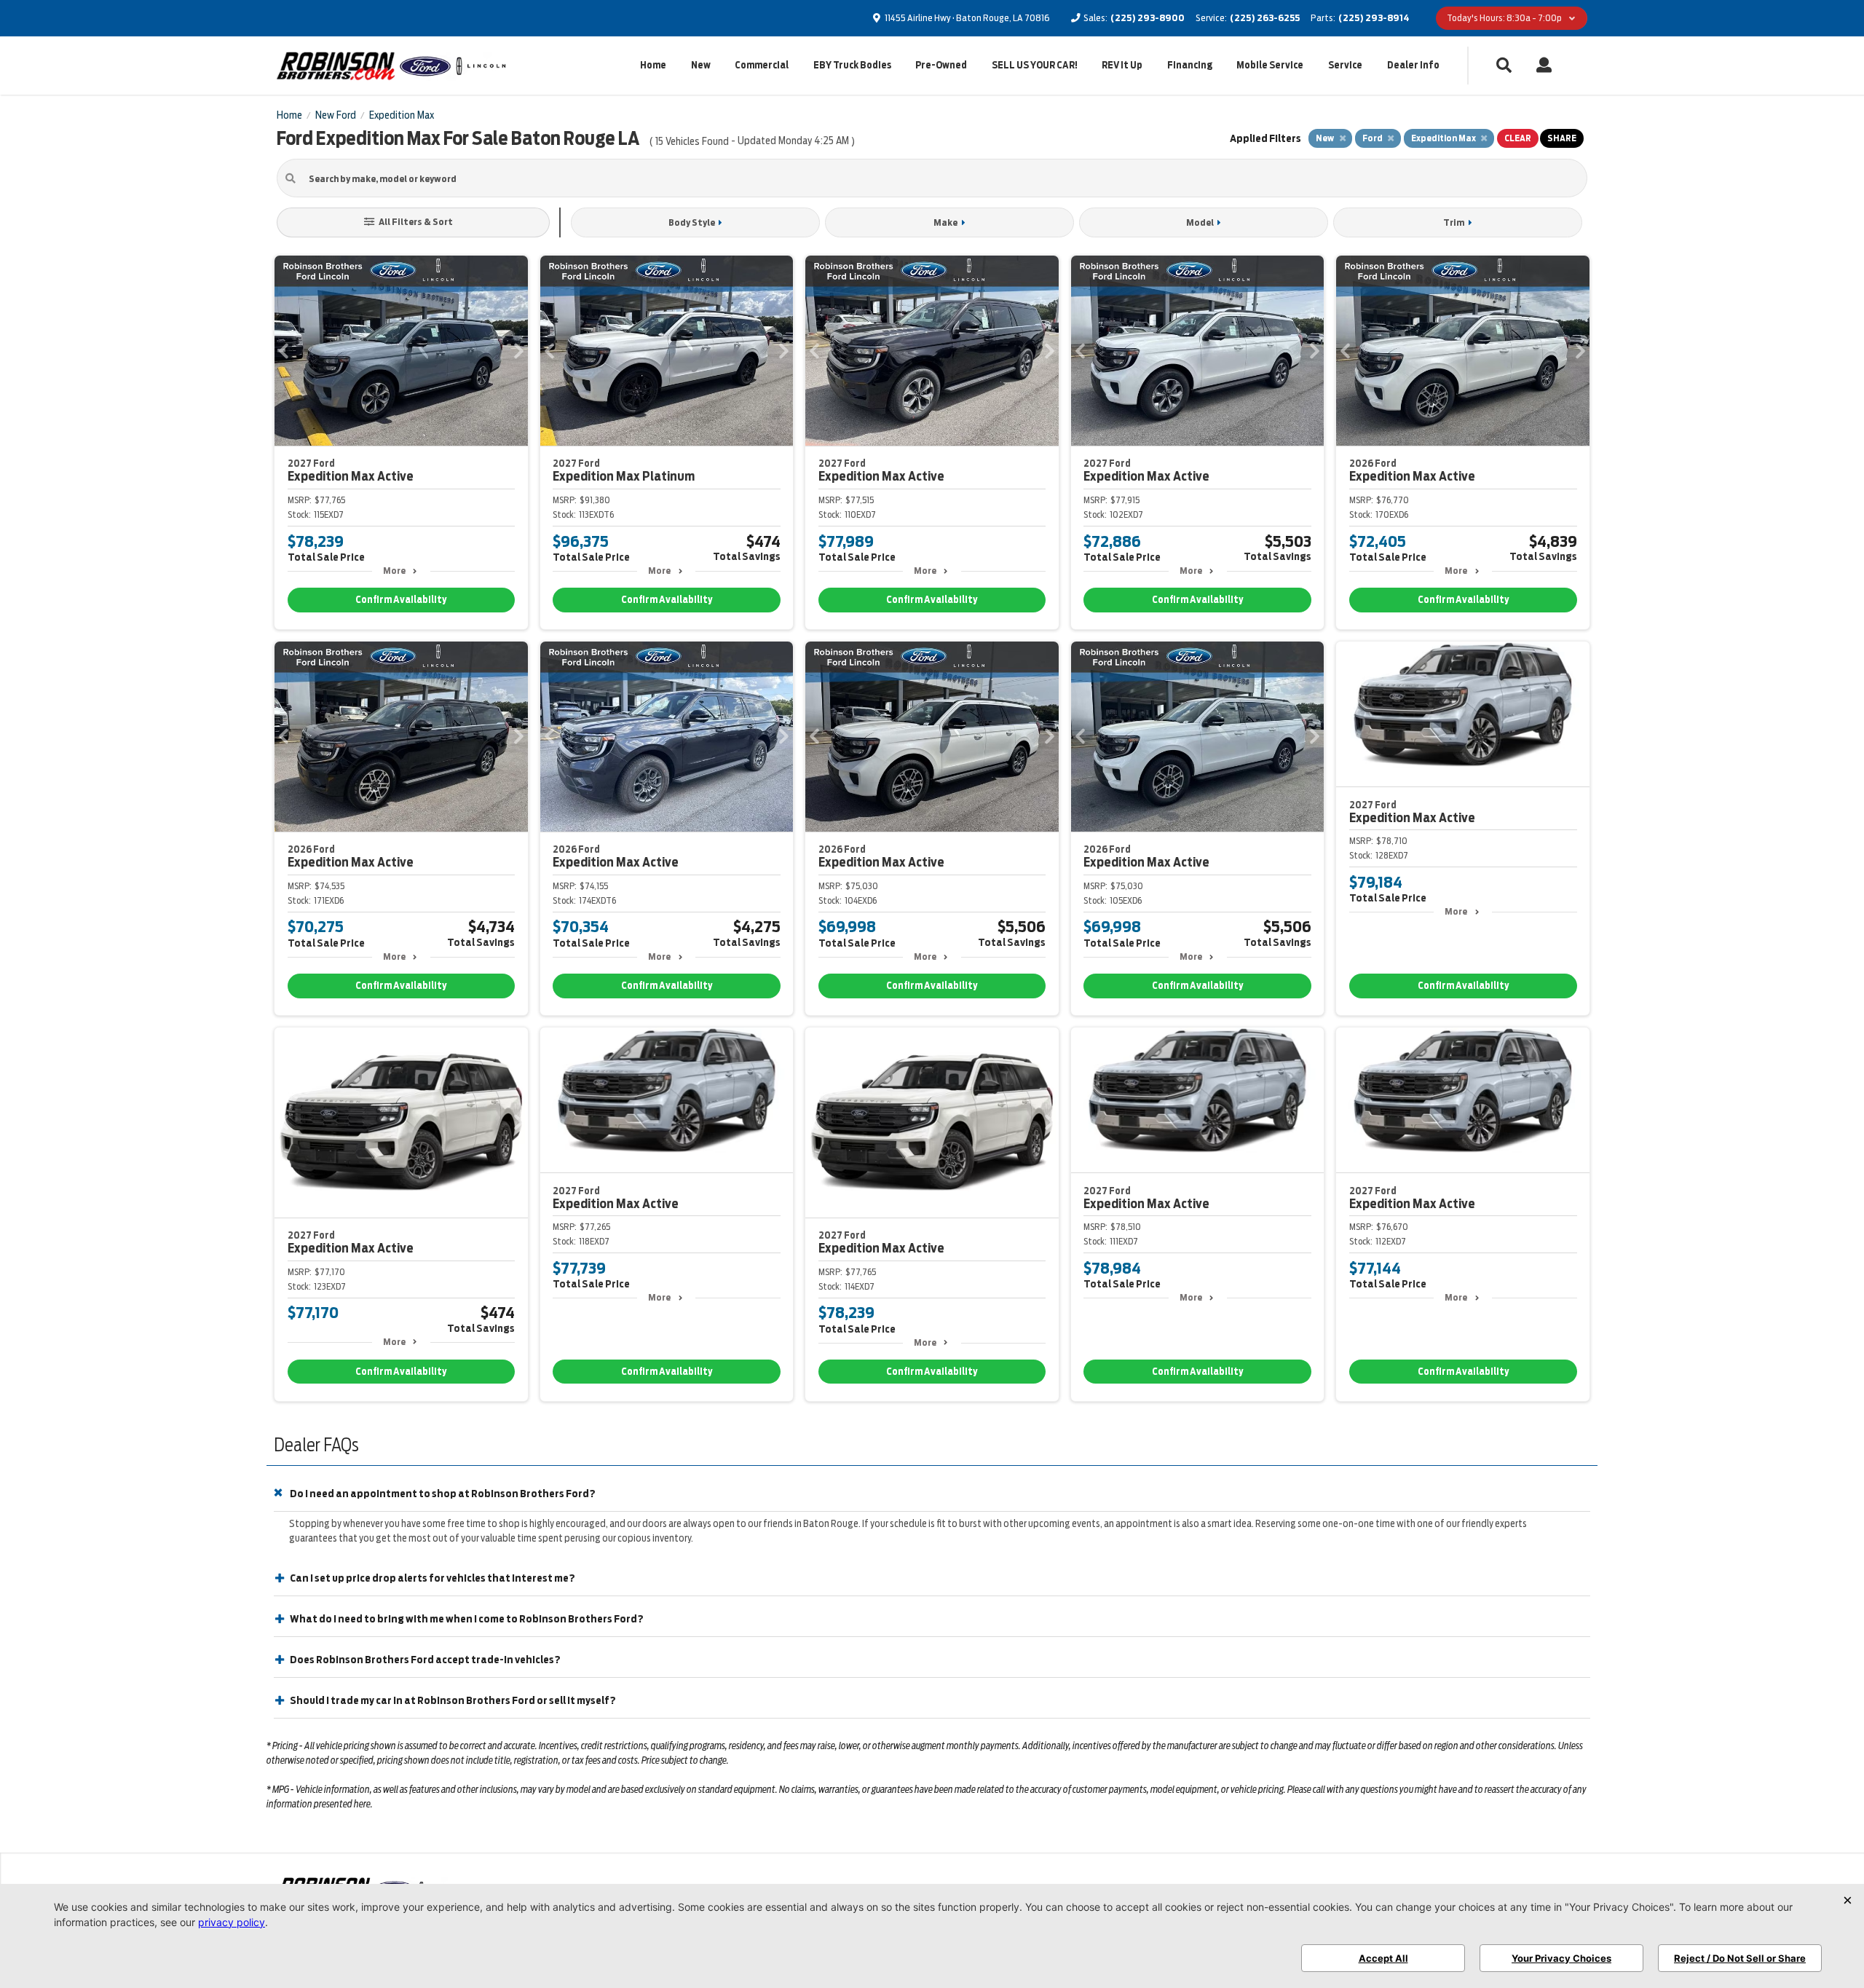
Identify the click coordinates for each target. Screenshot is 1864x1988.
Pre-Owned (941, 65)
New (701, 65)
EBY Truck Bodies (852, 65)
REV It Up (1122, 65)
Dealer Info (1413, 65)
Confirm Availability (401, 600)
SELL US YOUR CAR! (1035, 65)
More (394, 571)
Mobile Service (1270, 65)
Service (1345, 65)
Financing (1190, 65)
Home (653, 65)
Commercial (762, 65)
